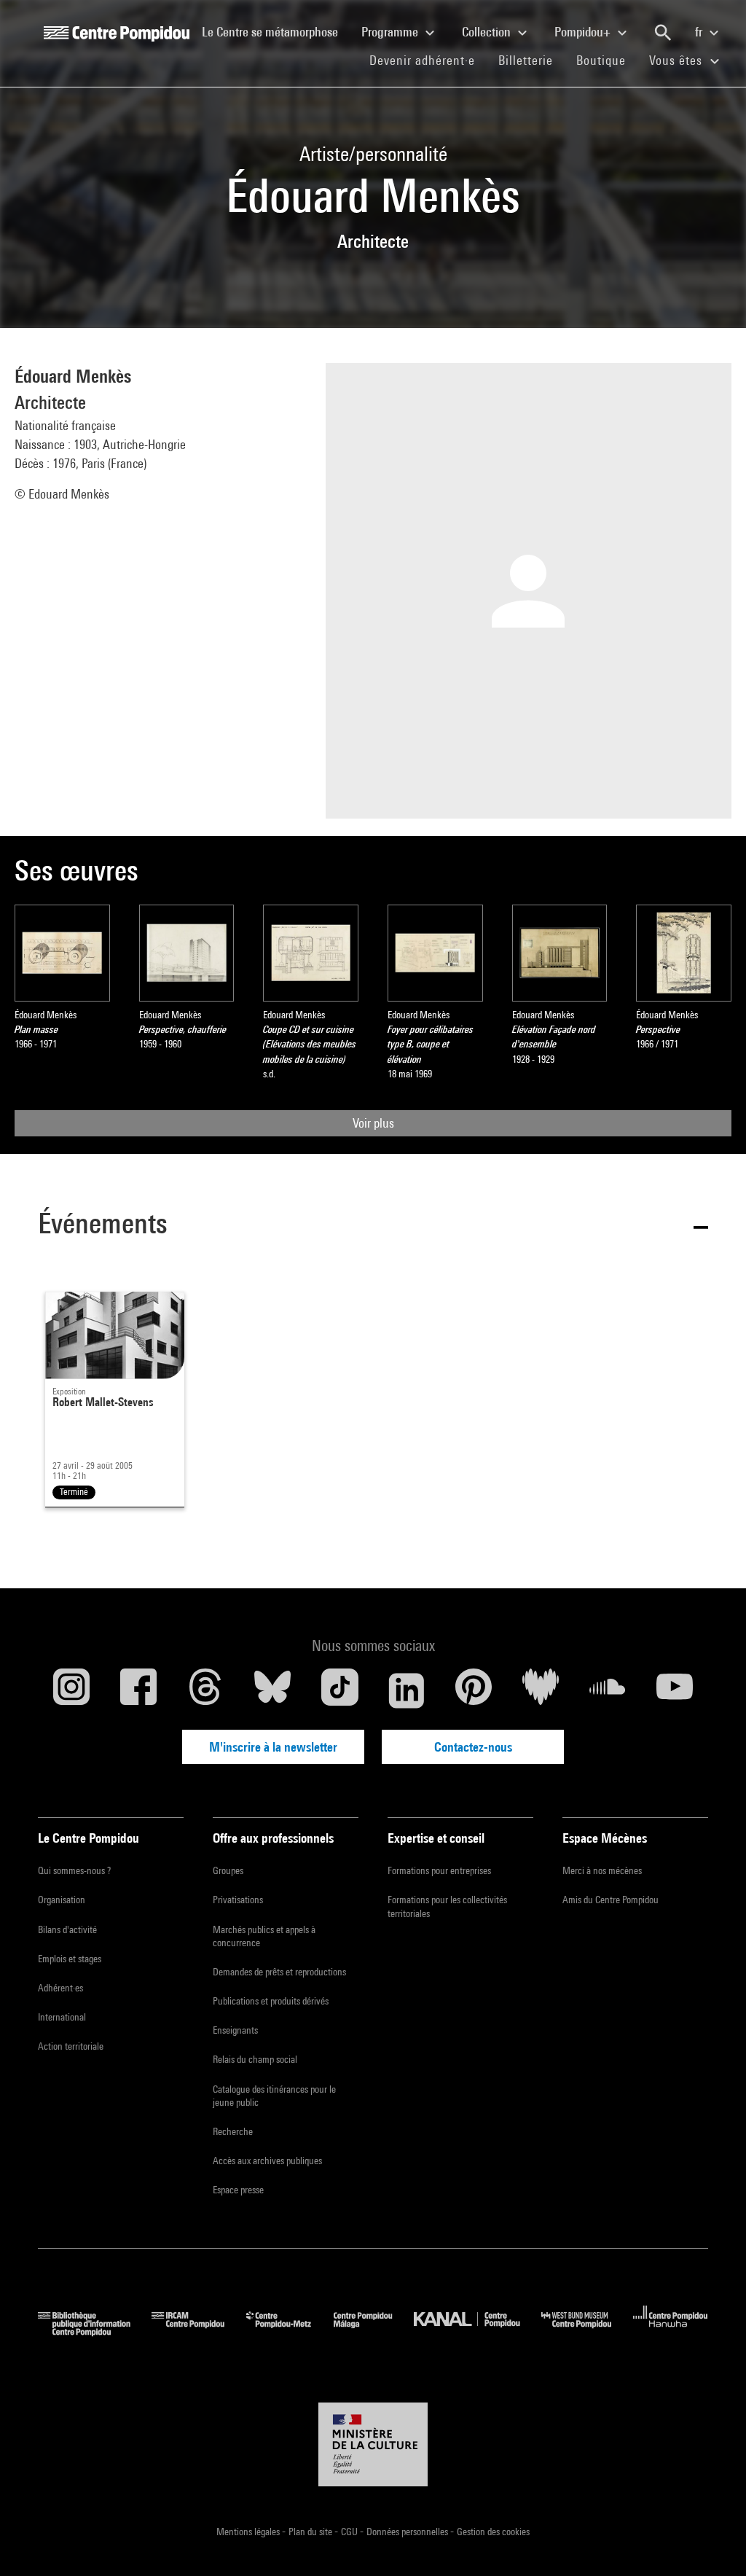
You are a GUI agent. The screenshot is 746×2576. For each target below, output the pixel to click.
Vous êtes (678, 60)
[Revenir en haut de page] (712, 2542)
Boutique (607, 60)
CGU (350, 2532)
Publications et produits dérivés (271, 2001)
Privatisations (238, 1900)
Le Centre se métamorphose (276, 31)
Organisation (62, 1900)
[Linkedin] (407, 1690)
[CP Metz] (290, 2331)
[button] (373, 1226)
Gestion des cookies (493, 2532)
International (62, 2017)
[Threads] (205, 1690)
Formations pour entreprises (439, 1870)
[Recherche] (663, 33)
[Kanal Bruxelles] (478, 2331)
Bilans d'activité (67, 1929)
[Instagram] (71, 1690)
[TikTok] (339, 1690)
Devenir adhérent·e (428, 60)
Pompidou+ (584, 32)
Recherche (233, 2131)
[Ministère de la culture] (373, 2445)
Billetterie (526, 60)
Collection (488, 32)
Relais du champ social (255, 2059)
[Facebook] (138, 1690)
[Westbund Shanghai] (587, 2331)
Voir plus (373, 1123)
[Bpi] (95, 2331)
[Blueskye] (272, 1690)
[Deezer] (541, 1690)
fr (700, 32)
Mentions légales (249, 2532)
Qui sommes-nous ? (74, 1870)
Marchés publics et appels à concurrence (264, 1936)
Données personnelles (408, 2532)
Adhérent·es (60, 1988)
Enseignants (235, 2030)
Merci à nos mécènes (602, 1870)
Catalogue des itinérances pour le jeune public (274, 2096)
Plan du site (311, 2532)
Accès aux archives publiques (267, 2161)
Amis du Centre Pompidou (610, 1900)
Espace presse (238, 2190)
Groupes (228, 1870)
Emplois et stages (70, 1959)
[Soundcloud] (608, 1690)
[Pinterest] (474, 1690)
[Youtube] (675, 1690)
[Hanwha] (671, 2331)
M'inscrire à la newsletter (273, 1747)
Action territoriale (71, 2046)
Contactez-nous (473, 1747)
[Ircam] (199, 2331)
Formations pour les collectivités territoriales (447, 1906)
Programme (391, 32)
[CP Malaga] (374, 2331)
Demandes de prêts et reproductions (279, 1972)
